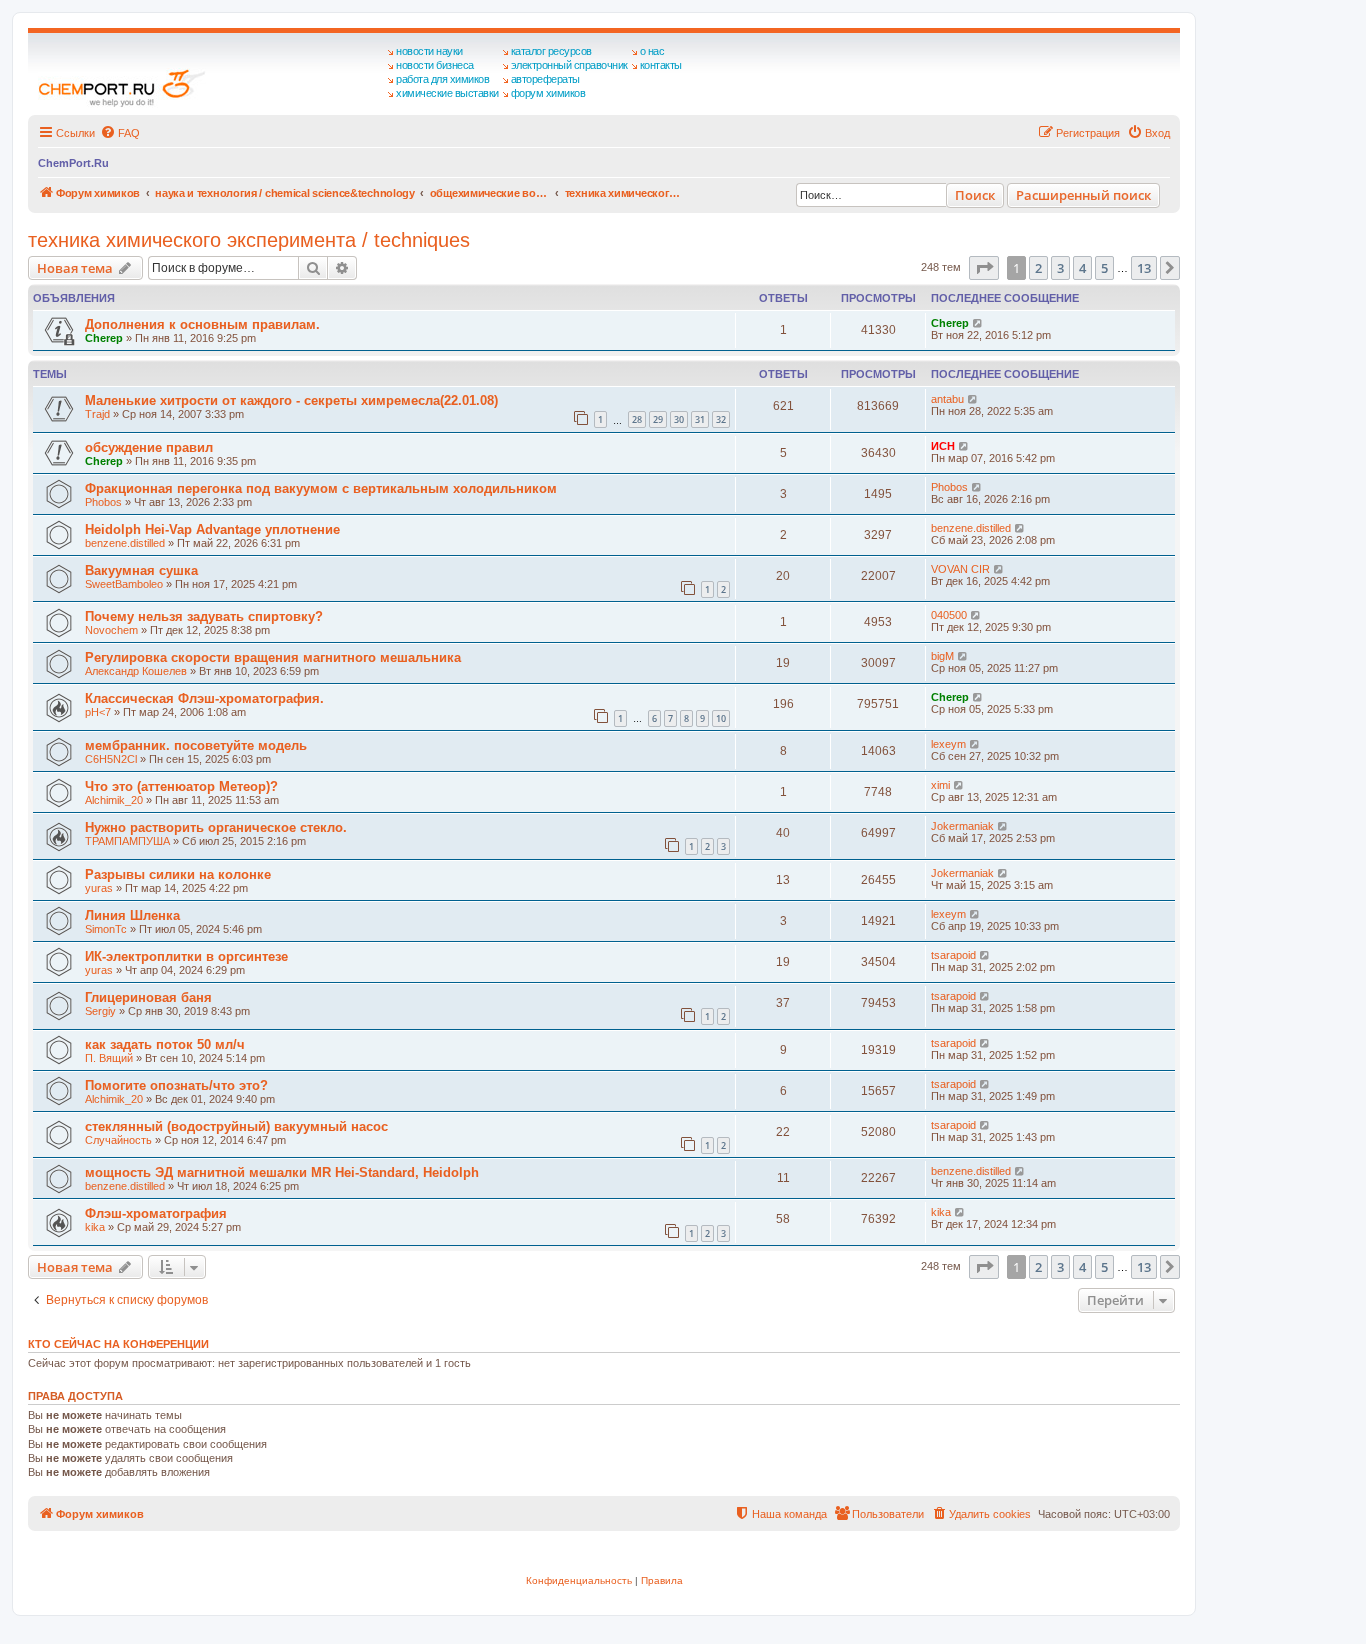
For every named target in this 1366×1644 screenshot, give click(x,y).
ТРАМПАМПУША (127, 841)
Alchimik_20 (114, 800)
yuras (99, 888)
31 (700, 419)
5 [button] (1104, 268)
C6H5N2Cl (111, 759)
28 (637, 419)
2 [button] (1038, 268)
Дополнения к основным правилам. (202, 324)
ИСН (943, 446)
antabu (947, 399)
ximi (940, 785)
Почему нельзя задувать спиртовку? (204, 616)
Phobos (103, 502)
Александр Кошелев (136, 671)
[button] (984, 268)
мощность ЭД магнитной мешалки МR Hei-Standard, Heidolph (282, 1172)
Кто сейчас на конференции (118, 1344)
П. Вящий (109, 1058)
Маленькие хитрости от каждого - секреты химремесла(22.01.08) (291, 400)
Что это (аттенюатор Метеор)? (181, 786)
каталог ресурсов (551, 51)
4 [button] (1082, 268)
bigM (942, 656)
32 (721, 419)
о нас (652, 51)
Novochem (111, 630)
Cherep (104, 338)
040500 (949, 615)
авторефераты (545, 79)
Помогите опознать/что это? (176, 1085)
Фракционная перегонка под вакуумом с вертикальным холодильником (321, 488)
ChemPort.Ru (73, 163)
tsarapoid (953, 955)
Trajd (97, 414)
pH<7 (98, 712)
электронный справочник (569, 65)
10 (721, 718)
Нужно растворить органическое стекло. (216, 827)
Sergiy (100, 1011)
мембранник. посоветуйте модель (196, 745)
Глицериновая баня (148, 997)
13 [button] (1144, 268)
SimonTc (106, 929)
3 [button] (1060, 268)
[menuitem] (120, 133)
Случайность (118, 1140)
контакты (661, 65)
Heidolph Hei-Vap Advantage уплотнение (212, 529)
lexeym (948, 744)
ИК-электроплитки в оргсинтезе (186, 956)
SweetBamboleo (124, 584)
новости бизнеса (435, 65)
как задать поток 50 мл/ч (165, 1044)
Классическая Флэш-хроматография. (204, 698)
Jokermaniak (962, 826)
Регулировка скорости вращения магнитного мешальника (273, 657)
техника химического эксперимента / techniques (249, 240)
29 (658, 419)
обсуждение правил (149, 447)
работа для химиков (442, 79)
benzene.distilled (125, 543)
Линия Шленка (132, 915)
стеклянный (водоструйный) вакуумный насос (236, 1126)
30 (679, 419)
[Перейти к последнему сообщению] (978, 323)
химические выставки (447, 93)
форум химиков (548, 93)
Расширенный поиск (1083, 195)
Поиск (975, 195)
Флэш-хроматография (156, 1213)
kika (95, 1227)
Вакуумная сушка (141, 570)
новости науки (429, 51)
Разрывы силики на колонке (178, 874)
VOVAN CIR (960, 569)
